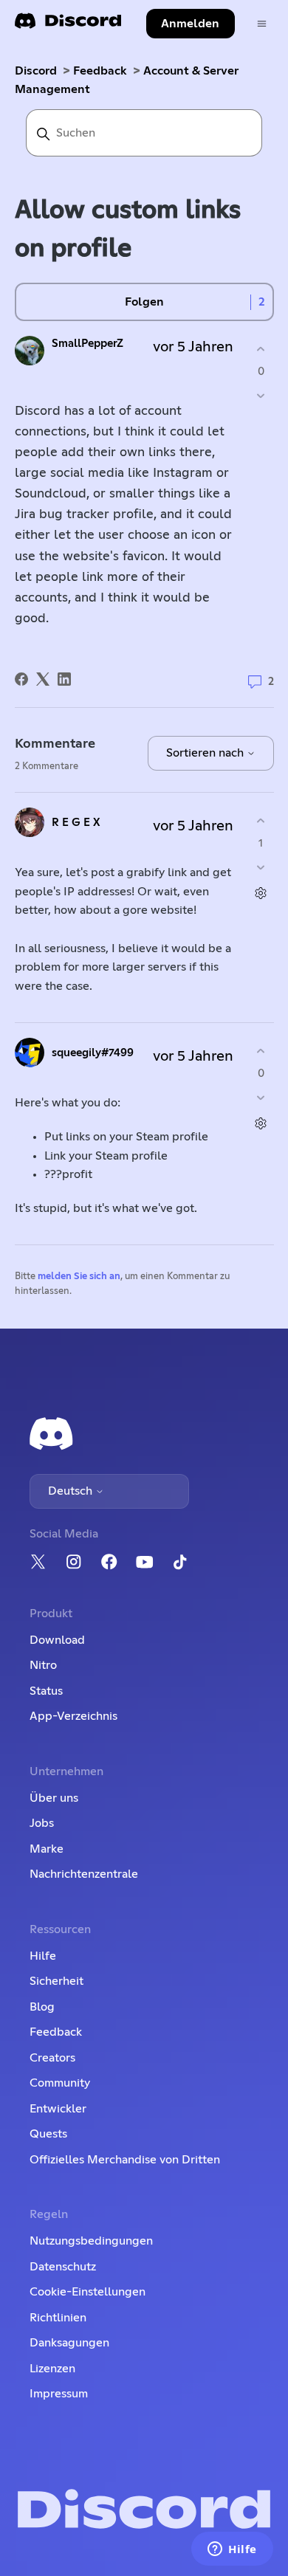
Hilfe (43, 1956)
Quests (48, 2134)
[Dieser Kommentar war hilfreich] (261, 820)
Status (46, 1691)
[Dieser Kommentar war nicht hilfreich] (261, 868)
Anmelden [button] (190, 24)
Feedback (100, 71)
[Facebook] (21, 679)
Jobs (42, 1823)
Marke (47, 1849)
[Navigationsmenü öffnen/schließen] (262, 24)
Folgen (144, 302)
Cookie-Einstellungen (88, 2292)
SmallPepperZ (88, 344)
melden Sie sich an (79, 1277)
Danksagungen (69, 2343)
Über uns (54, 1798)
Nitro (43, 1665)
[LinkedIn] (64, 679)
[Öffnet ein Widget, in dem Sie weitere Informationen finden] (232, 2550)
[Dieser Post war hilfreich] (261, 349)
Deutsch (72, 1491)
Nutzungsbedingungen (91, 2241)
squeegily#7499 (93, 1053)
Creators (52, 2058)
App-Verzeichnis (73, 1716)
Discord (36, 71)
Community (60, 2083)
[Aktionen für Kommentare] (261, 893)
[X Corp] (43, 679)
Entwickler (58, 2109)
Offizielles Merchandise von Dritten (125, 2160)
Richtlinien (58, 2318)
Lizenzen (52, 2369)
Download (57, 1640)
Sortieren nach (206, 753)
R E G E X (76, 823)
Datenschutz (63, 2267)
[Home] (68, 25)
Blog (42, 2007)
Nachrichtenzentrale (84, 1874)
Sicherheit (56, 1981)
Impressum (59, 2394)
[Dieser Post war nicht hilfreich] (261, 396)
